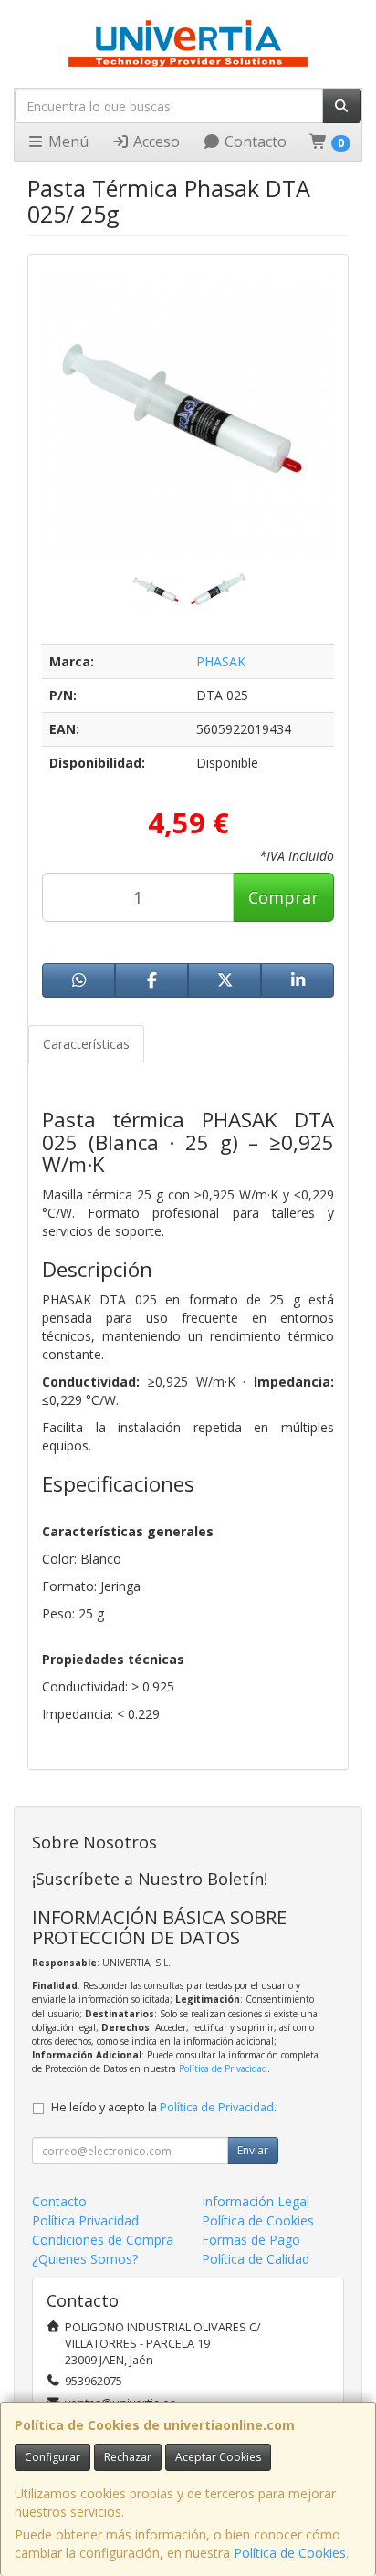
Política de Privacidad (223, 2068)
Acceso (155, 141)
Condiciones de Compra (103, 2240)
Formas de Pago (251, 2240)
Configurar (52, 2457)
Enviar (253, 2150)
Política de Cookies (290, 2553)
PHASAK (221, 661)
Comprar (283, 897)
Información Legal (256, 2201)
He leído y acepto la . (164, 2107)
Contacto (254, 141)
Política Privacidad (85, 2220)
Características (86, 1044)
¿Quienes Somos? (85, 2259)
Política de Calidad (256, 2259)
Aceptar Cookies (218, 2457)
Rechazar (128, 2457)
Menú (67, 141)
